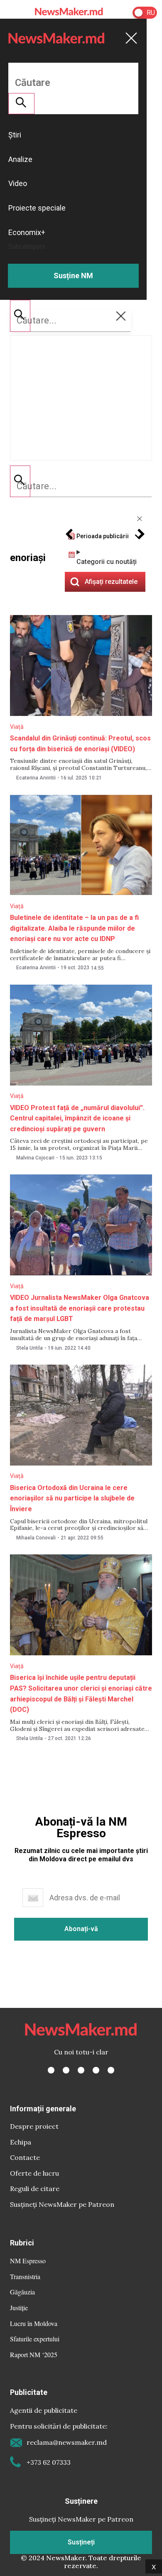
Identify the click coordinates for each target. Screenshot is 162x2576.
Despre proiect (34, 2126)
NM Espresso (28, 2261)
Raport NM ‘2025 (34, 2354)
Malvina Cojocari (35, 1158)
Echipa (21, 2142)
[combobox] (81, 486)
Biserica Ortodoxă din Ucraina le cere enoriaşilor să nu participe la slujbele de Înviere (72, 1498)
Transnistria (25, 2276)
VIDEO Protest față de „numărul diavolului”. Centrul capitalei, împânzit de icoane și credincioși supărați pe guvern (77, 1118)
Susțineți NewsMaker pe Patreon (62, 2204)
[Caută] (20, 481)
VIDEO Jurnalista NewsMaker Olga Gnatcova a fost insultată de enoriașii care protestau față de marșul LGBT (80, 1308)
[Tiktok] (96, 2070)
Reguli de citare (35, 2189)
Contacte (25, 2157)
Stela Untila (29, 1348)
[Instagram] (81, 2070)
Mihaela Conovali (36, 1538)
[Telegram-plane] (111, 2070)
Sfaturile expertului (35, 2339)
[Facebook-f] (51, 2070)
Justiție (19, 2308)
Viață (17, 727)
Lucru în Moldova (34, 2323)
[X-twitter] (66, 2070)
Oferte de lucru (34, 2173)
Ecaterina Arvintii (36, 778)
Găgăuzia (22, 2292)
